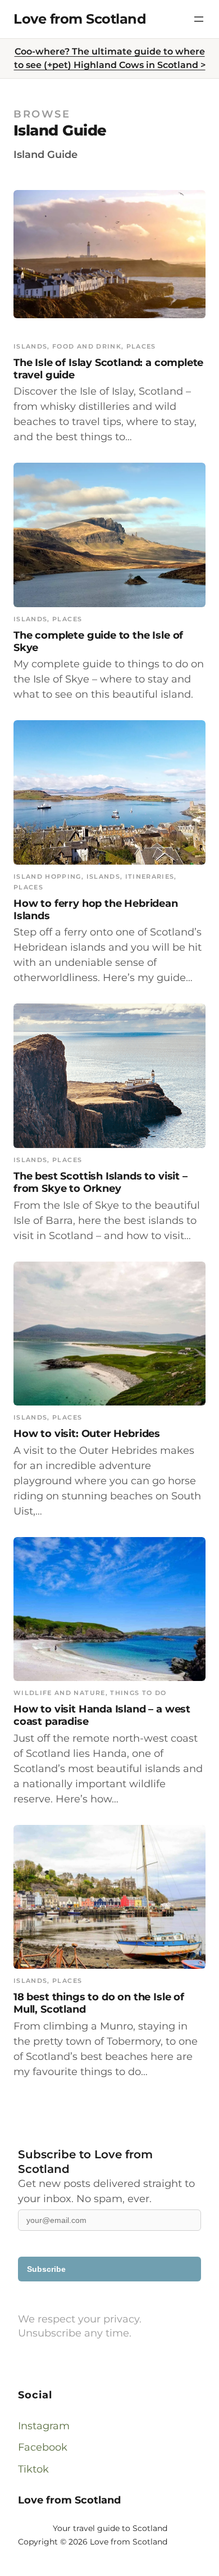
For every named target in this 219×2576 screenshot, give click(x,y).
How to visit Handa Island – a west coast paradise (102, 1715)
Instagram (44, 2426)
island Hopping (47, 876)
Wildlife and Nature (60, 1693)
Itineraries (150, 876)
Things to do (138, 1693)
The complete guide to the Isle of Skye (98, 641)
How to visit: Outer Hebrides (87, 1433)
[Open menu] (199, 19)
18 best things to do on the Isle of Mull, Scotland (99, 2003)
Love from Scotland (80, 19)
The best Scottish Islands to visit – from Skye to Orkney (101, 1182)
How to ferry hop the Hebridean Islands (96, 909)
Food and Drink (87, 346)
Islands (30, 346)
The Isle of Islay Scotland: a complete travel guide (108, 369)
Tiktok (33, 2469)
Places (141, 346)
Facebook (43, 2447)
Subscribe (46, 2269)
